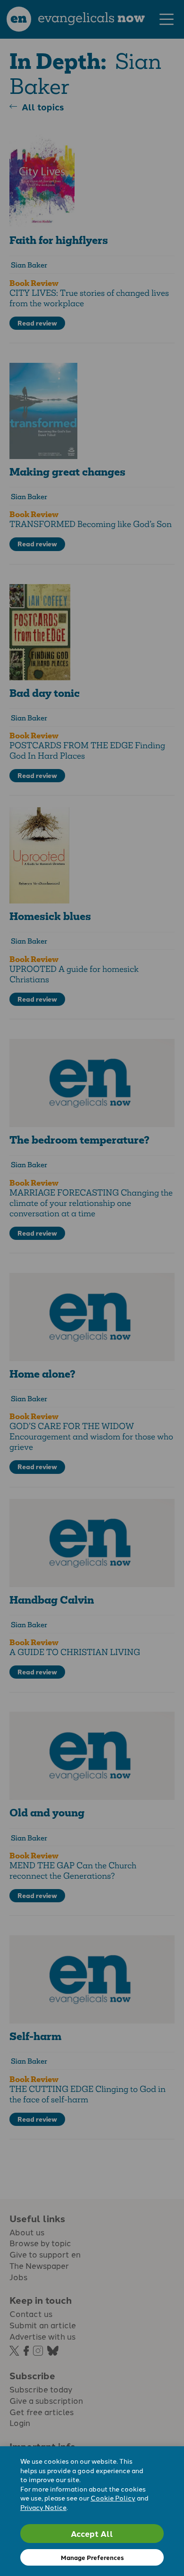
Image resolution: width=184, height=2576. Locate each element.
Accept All (92, 2533)
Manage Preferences (92, 2557)
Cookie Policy (113, 2498)
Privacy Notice (43, 2507)
